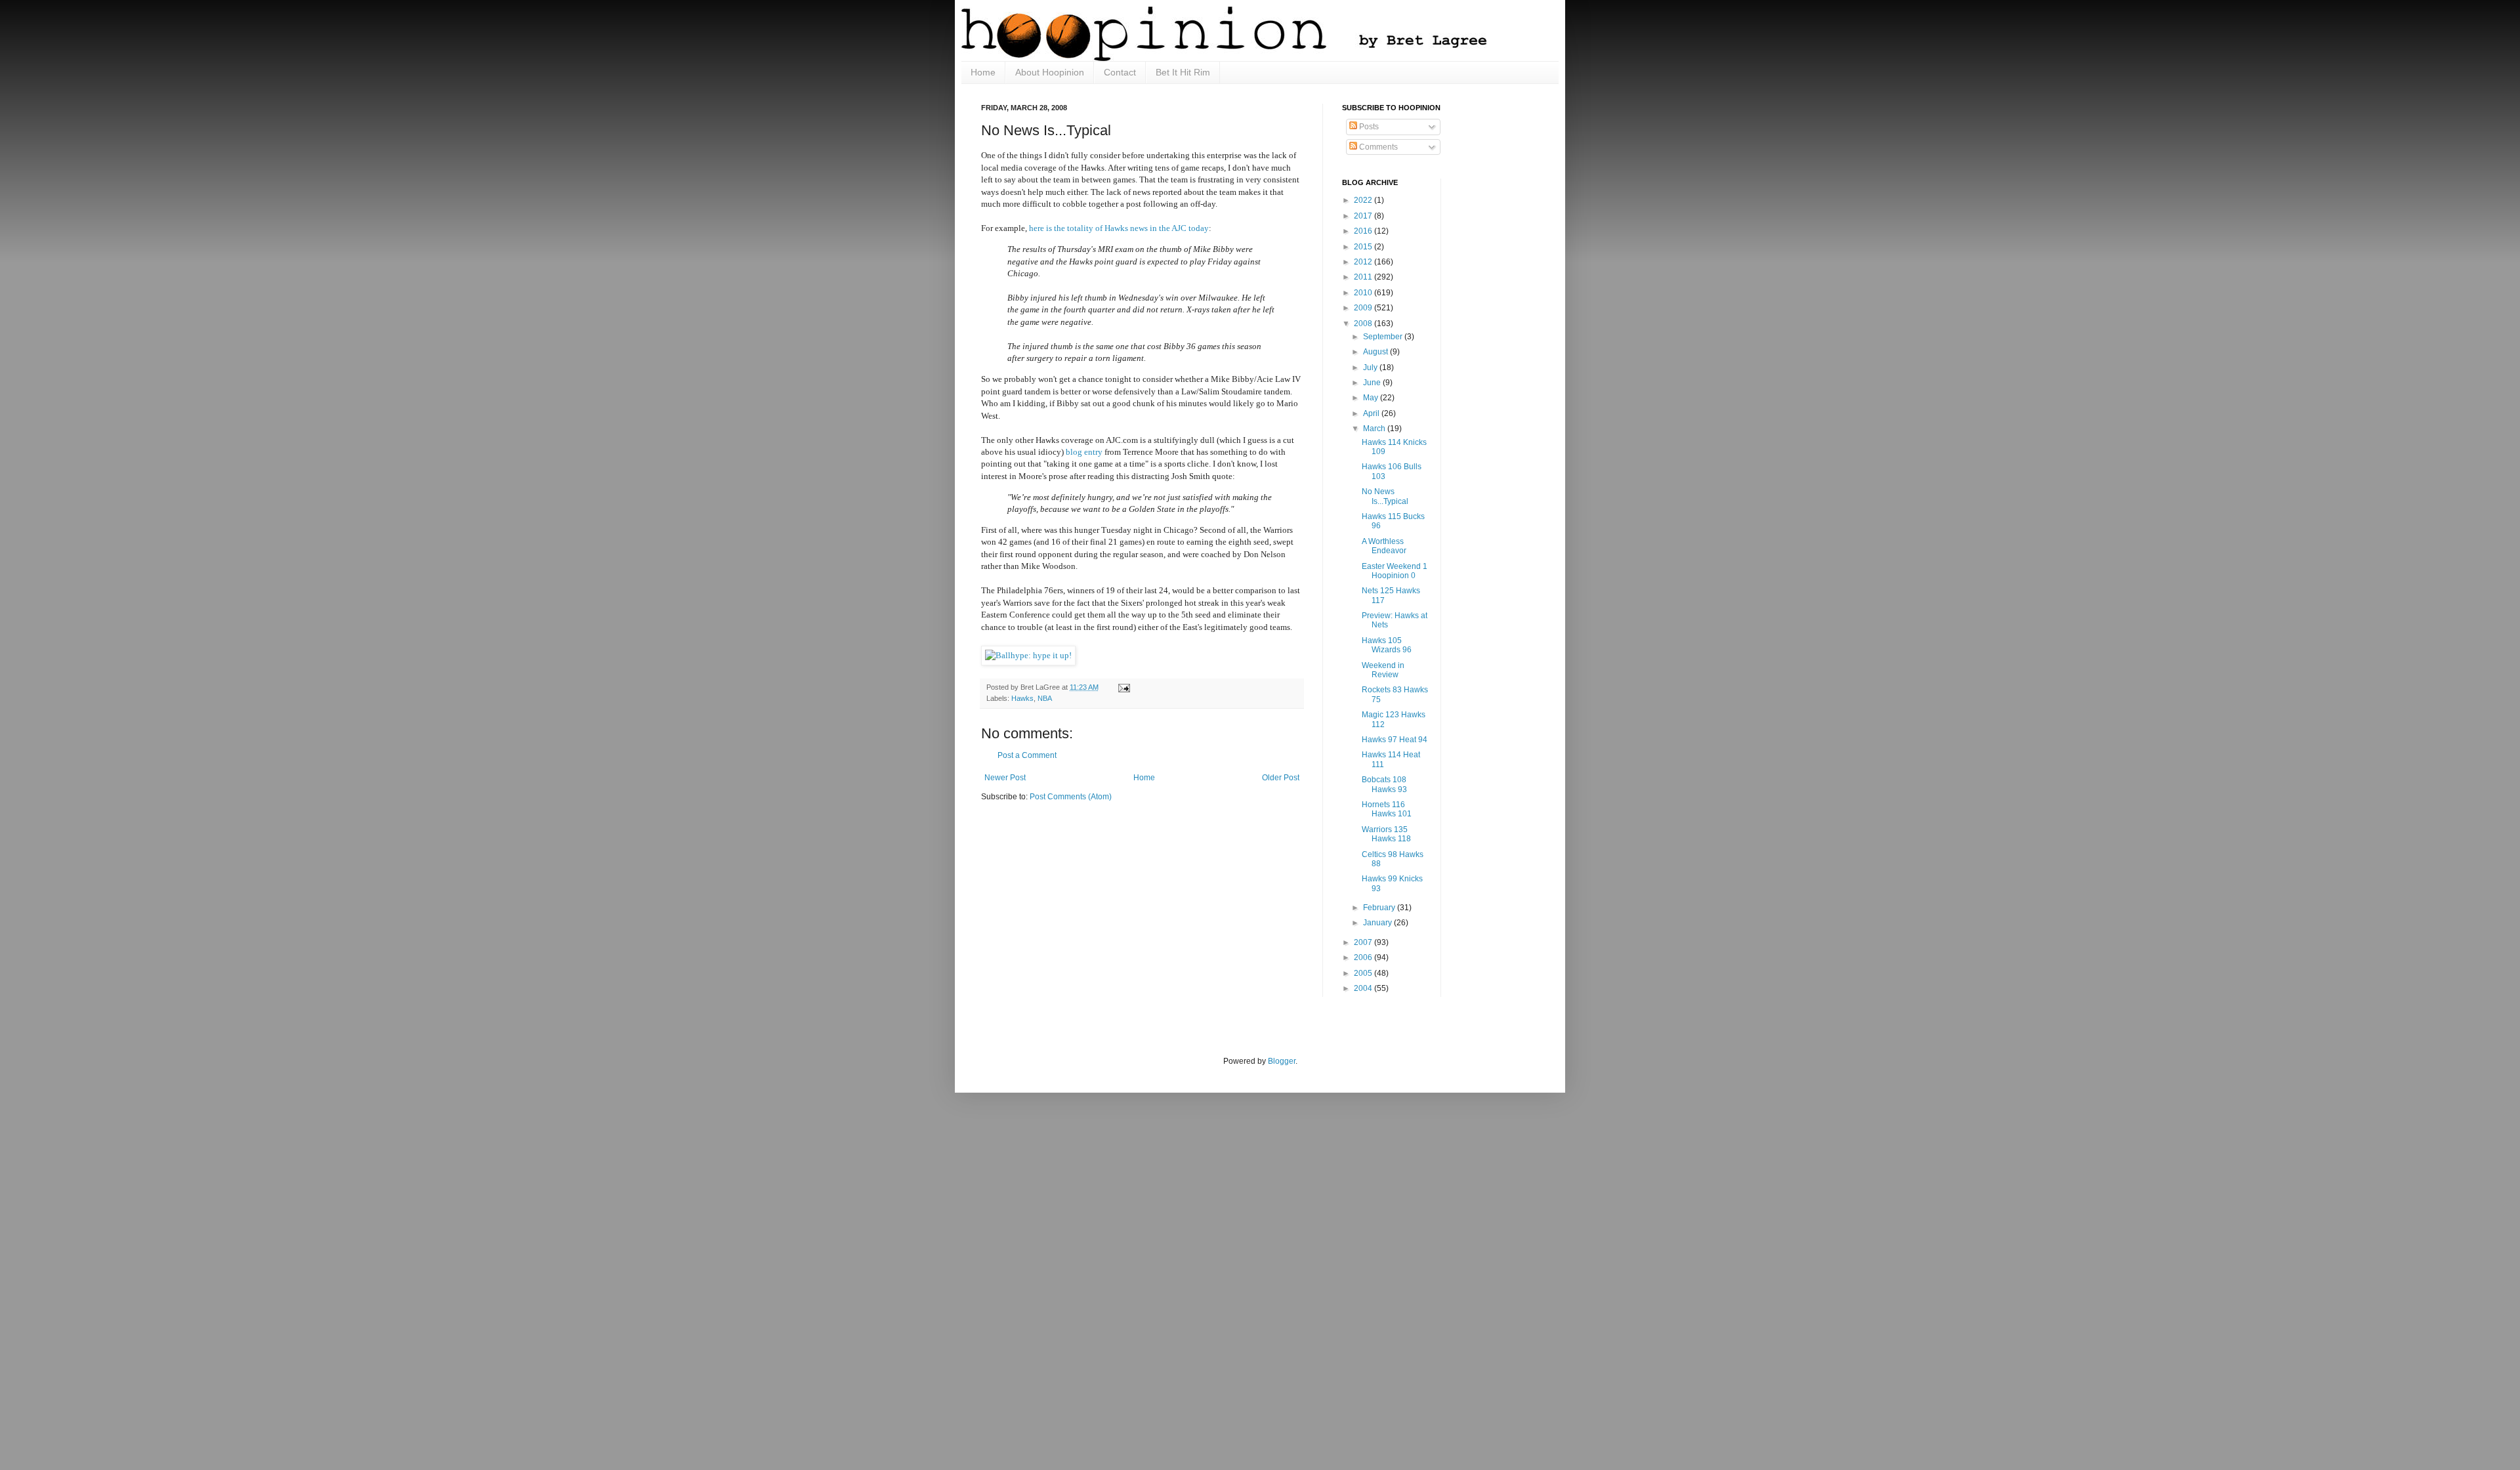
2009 (1364, 308)
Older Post (1281, 778)
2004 (1364, 988)
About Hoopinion (1050, 72)
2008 (1364, 324)
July (1371, 367)
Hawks (1022, 698)
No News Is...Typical (1385, 496)
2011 (1364, 277)
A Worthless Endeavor (1384, 546)
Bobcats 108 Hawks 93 (1384, 784)
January (1378, 923)
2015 (1364, 247)
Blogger (1282, 1061)
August (1376, 352)
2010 (1364, 293)
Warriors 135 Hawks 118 (1386, 834)
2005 (1364, 973)
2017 (1364, 216)
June (1373, 383)
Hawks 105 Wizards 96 (1387, 645)
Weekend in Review (1383, 670)
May (1372, 398)
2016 (1364, 231)
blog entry (1084, 452)
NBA (1045, 698)
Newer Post (1005, 778)
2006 (1364, 957)
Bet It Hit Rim (1183, 72)
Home (983, 72)
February (1380, 908)
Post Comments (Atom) (1071, 797)
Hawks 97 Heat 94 (1395, 740)
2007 (1364, 942)
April (1372, 413)
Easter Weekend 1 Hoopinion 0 (1395, 571)
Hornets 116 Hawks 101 (1387, 809)
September (1384, 337)
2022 (1364, 200)
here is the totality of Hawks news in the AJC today (1119, 228)
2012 (1364, 262)
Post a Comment (1027, 755)
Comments (1377, 147)
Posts (1368, 127)
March (1375, 429)
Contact (1120, 72)
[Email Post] (1123, 687)
